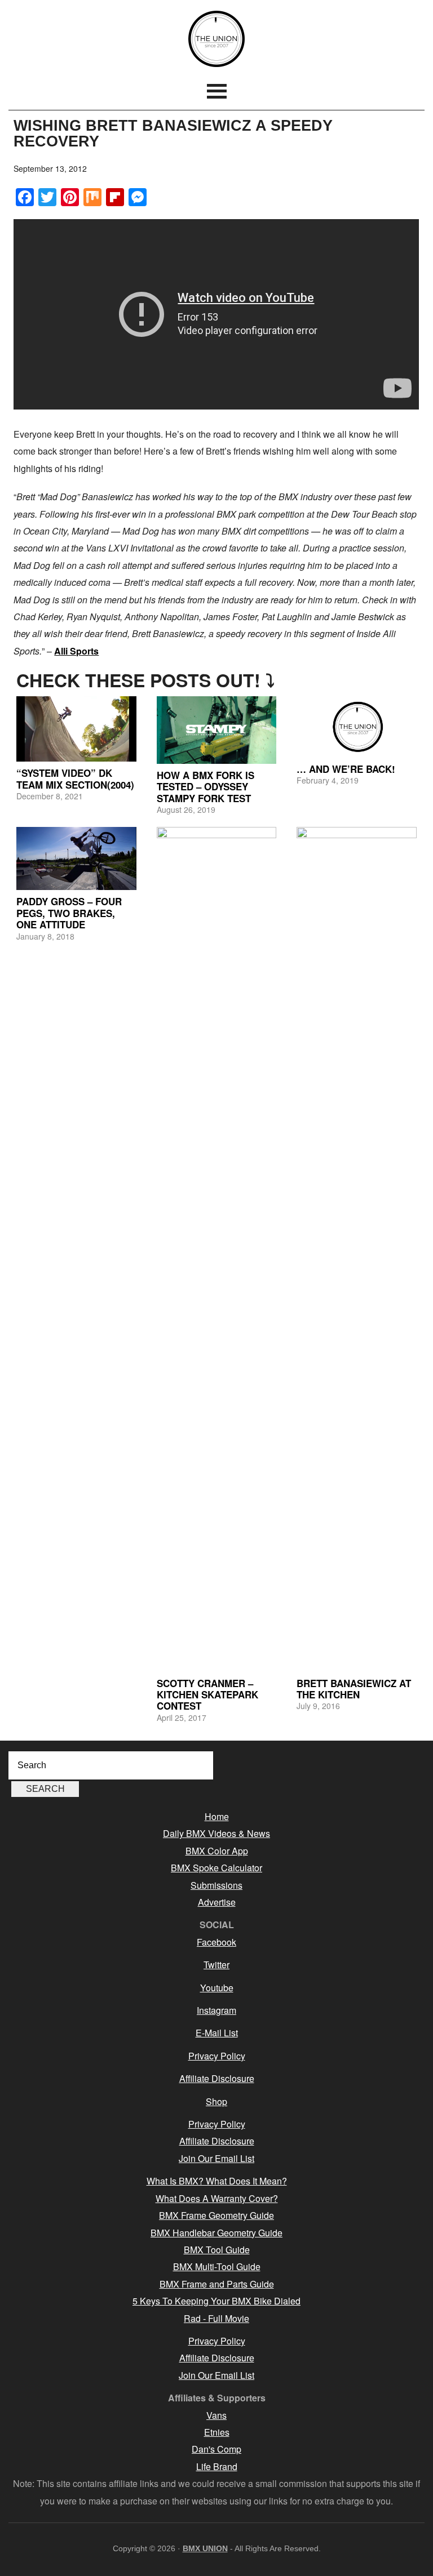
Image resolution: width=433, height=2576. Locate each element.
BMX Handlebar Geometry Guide (216, 2233)
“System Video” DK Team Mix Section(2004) (75, 778)
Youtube (217, 1988)
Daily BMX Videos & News (216, 1833)
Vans (216, 2415)
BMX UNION (216, 39)
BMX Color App (217, 1851)
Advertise (217, 1902)
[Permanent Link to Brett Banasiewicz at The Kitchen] (357, 1249)
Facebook (216, 1942)
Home (217, 1816)
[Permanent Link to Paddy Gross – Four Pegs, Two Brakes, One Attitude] (76, 859)
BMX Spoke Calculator (216, 1868)
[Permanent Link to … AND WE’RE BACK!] (357, 727)
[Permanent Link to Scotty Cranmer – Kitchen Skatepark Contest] (217, 1249)
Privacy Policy (217, 2056)
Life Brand (217, 2466)
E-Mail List (217, 2033)
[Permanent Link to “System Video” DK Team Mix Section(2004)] (76, 729)
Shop (216, 2101)
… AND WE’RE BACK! (346, 769)
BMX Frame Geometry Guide (216, 2215)
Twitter (216, 1965)
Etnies (217, 2432)
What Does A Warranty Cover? (217, 2198)
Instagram (216, 2010)
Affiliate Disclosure (217, 2078)
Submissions (216, 1885)
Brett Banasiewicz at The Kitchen (354, 1689)
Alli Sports (76, 651)
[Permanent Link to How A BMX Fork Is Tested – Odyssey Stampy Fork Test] (217, 730)
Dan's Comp (216, 2449)
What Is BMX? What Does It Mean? (217, 2181)
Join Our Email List (216, 2158)
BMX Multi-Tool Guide (217, 2266)
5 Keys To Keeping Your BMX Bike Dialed (216, 2301)
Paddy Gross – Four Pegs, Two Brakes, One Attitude (69, 913)
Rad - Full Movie (216, 2318)
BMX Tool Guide (217, 2250)
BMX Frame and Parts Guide (217, 2284)
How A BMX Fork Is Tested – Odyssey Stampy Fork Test (206, 787)
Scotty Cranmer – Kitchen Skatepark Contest (207, 1695)
